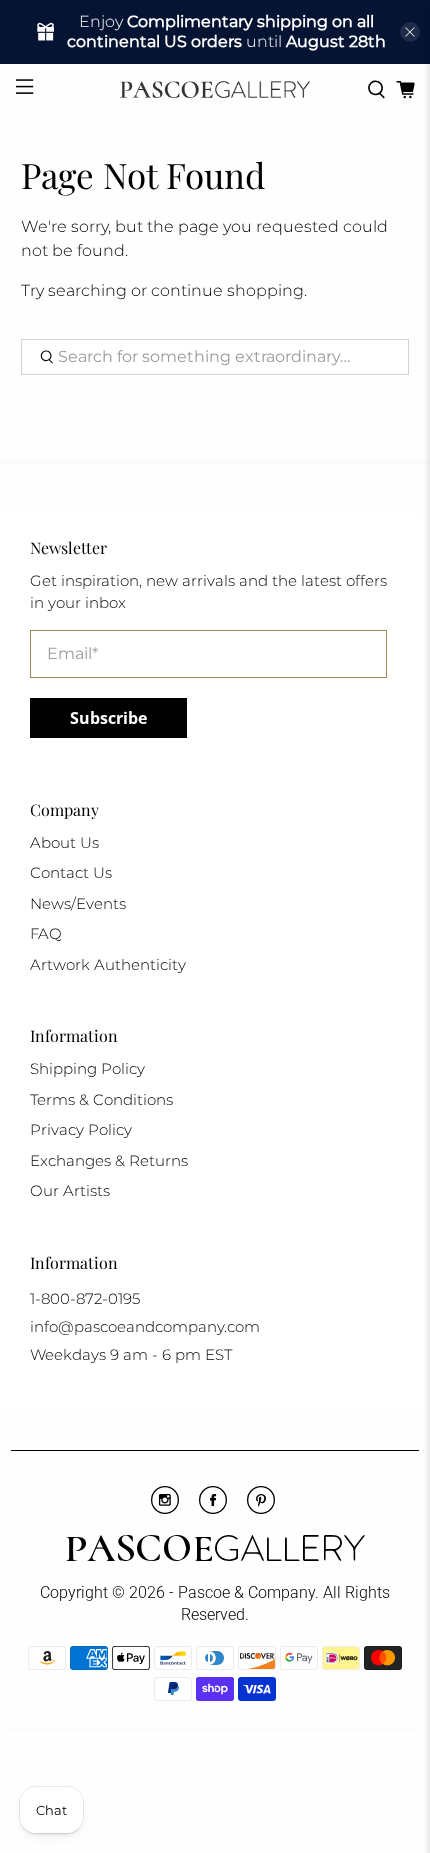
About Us (64, 842)
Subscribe (108, 718)
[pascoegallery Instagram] (165, 1509)
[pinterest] (261, 1509)
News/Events (78, 903)
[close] (410, 32)
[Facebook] (213, 1509)
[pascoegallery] (215, 89)
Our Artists (70, 1190)
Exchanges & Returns (109, 1160)
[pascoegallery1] (215, 1551)
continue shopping (227, 290)
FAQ (46, 933)
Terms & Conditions (101, 1099)
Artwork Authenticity (108, 964)
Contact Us (71, 872)
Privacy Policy (81, 1129)
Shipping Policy (87, 1068)
